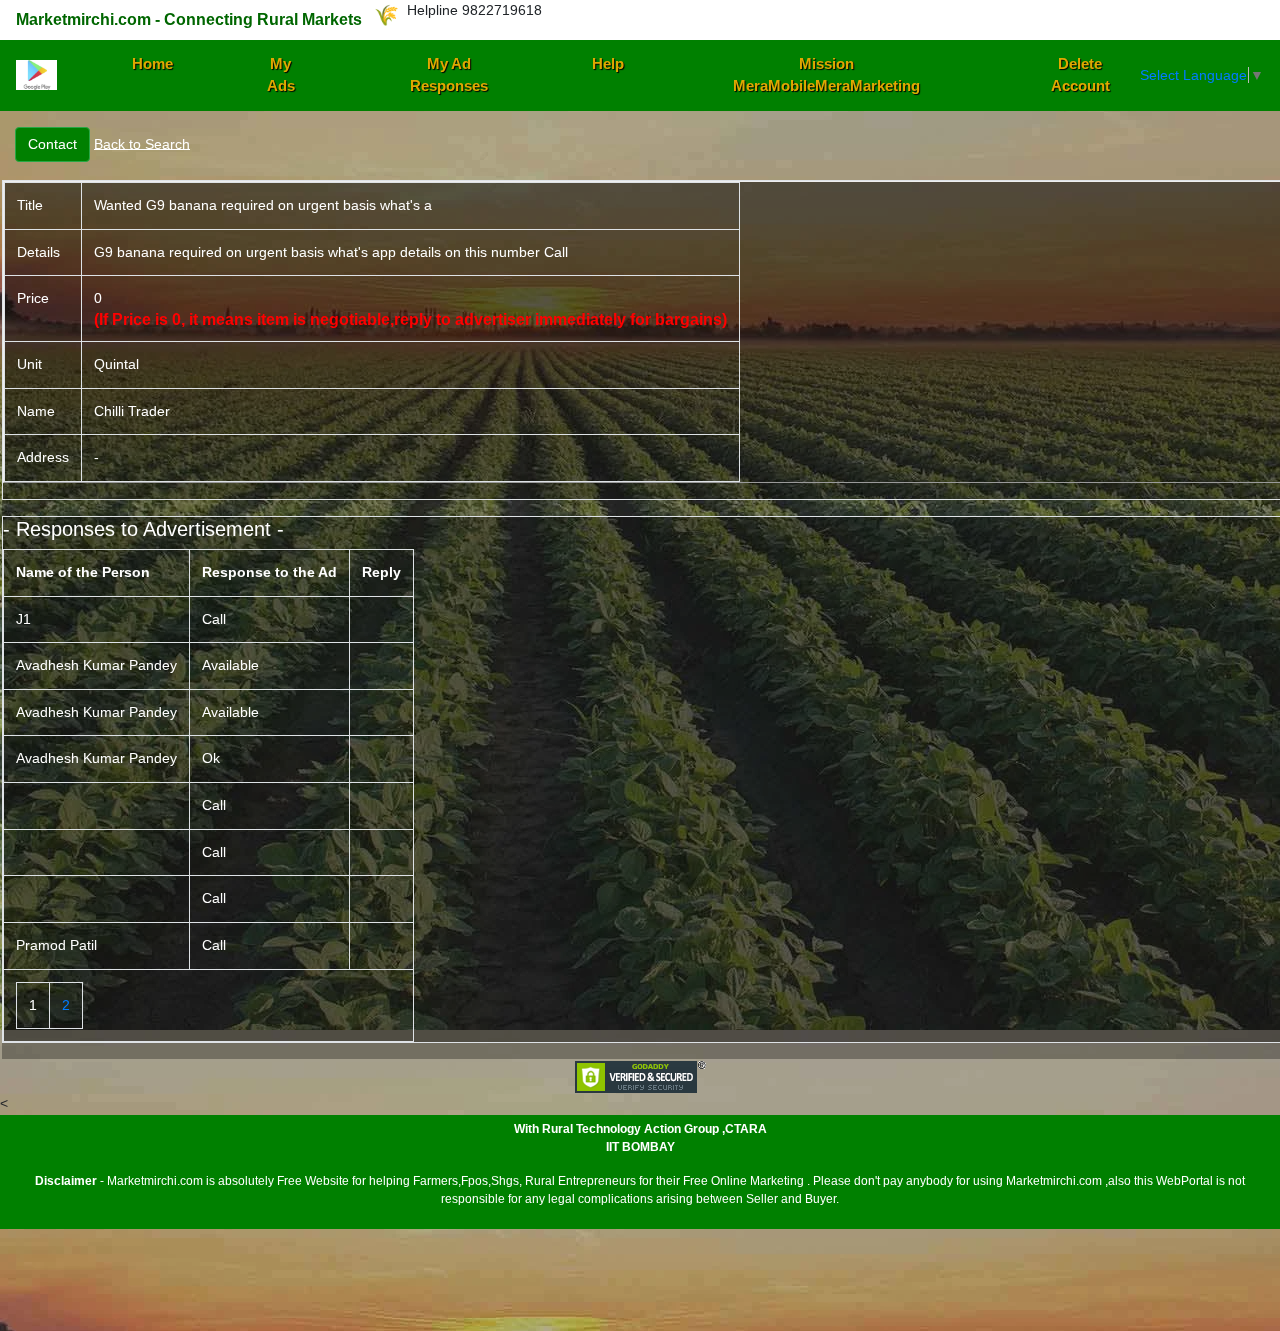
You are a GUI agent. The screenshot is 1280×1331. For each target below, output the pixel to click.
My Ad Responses (449, 75)
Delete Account (1080, 75)
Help (608, 63)
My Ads (281, 75)
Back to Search (142, 143)
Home (152, 63)
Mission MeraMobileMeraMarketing (826, 75)
